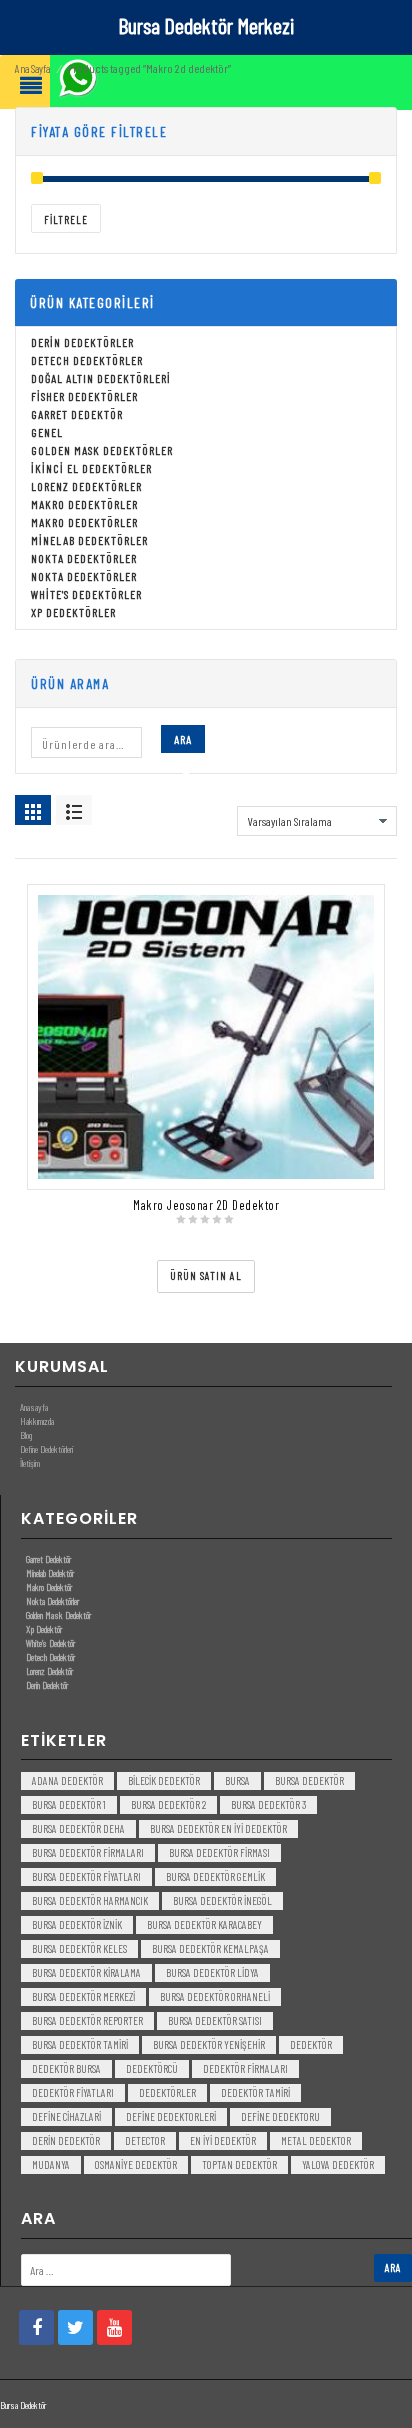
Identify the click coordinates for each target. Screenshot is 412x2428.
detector (145, 2140)
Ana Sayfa (32, 68)
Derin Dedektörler (82, 342)
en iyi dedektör (223, 2140)
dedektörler (167, 2092)
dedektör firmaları (245, 2068)
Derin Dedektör (47, 1685)
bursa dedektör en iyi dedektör (218, 1828)
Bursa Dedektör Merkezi (206, 25)
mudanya (51, 2164)
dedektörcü (152, 2068)
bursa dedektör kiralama (86, 1972)
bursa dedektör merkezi (83, 1996)
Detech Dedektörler (87, 360)
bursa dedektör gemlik (215, 1876)
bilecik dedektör (164, 1780)
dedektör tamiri (255, 2092)
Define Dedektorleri (171, 2116)
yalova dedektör (338, 2164)
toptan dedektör (239, 2164)
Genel (47, 432)
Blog (26, 1435)
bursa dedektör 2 (168, 1804)
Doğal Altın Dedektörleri (101, 378)
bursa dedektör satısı (215, 2020)
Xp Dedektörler (73, 612)
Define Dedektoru (280, 2116)
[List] (74, 810)
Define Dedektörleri (46, 1449)
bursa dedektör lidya (212, 1972)
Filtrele (66, 219)
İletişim (30, 1463)
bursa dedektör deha (78, 1828)
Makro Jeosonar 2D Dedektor (206, 1205)
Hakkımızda (37, 1421)
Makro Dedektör (49, 1587)
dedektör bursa (66, 2068)
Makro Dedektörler (84, 504)
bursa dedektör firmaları (88, 1852)
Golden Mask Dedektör (58, 1615)
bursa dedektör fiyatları (86, 1876)
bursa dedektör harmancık (90, 1900)
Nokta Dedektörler (84, 558)
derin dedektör (66, 2140)
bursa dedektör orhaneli (215, 1996)
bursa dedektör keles (79, 1948)
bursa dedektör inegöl (222, 1900)
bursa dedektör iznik (77, 1924)
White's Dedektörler (86, 594)
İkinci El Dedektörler (91, 468)
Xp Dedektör (44, 1629)
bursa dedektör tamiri (80, 2044)
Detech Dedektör (50, 1657)
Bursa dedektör (309, 1780)
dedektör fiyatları (73, 2092)
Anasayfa (34, 1407)
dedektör (311, 2044)
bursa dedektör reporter (87, 2020)
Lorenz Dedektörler (86, 486)
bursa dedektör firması (219, 1852)
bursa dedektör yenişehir (209, 2044)
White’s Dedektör (50, 1643)
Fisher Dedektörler (84, 396)
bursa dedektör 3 (268, 1804)
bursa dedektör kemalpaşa (210, 1948)
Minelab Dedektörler (89, 540)
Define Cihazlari (66, 2116)
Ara (183, 739)
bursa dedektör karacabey (204, 1924)
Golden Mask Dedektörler (102, 450)
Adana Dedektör (67, 1780)
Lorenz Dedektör (49, 1671)
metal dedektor (316, 2140)
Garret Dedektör (77, 414)
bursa (237, 1780)
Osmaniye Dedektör (136, 2164)
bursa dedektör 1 (69, 1804)
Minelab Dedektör (50, 1573)
